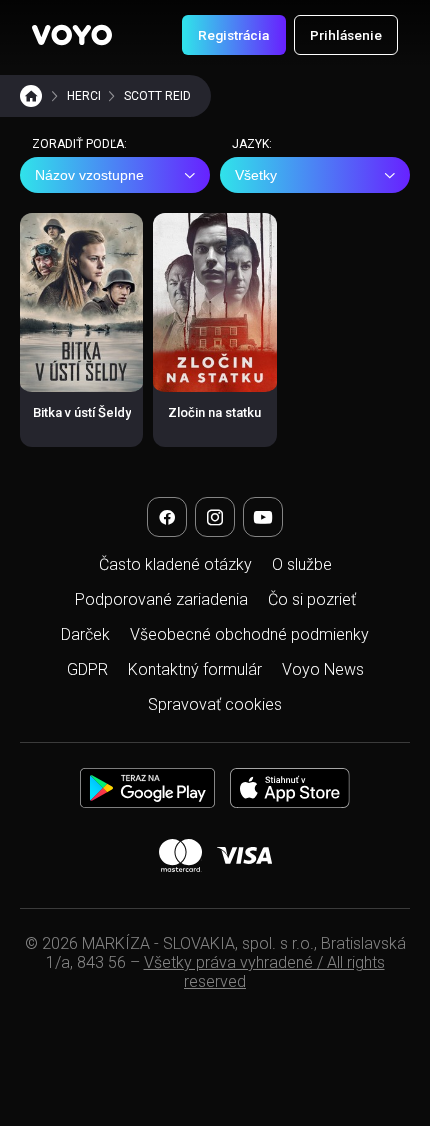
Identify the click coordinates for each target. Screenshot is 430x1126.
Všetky (256, 175)
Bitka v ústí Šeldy (82, 412)
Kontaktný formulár (195, 669)
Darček (85, 634)
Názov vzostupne (89, 175)
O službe (302, 564)
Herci (84, 96)
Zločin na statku (214, 412)
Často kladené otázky (175, 564)
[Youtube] (263, 517)
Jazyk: (252, 144)
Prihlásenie (346, 35)
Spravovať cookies (215, 704)
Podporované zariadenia (161, 599)
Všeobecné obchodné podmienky (249, 634)
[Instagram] (215, 517)
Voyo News (323, 669)
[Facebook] (167, 517)
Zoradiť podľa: (79, 144)
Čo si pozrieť (312, 599)
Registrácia (233, 35)
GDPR (87, 669)
